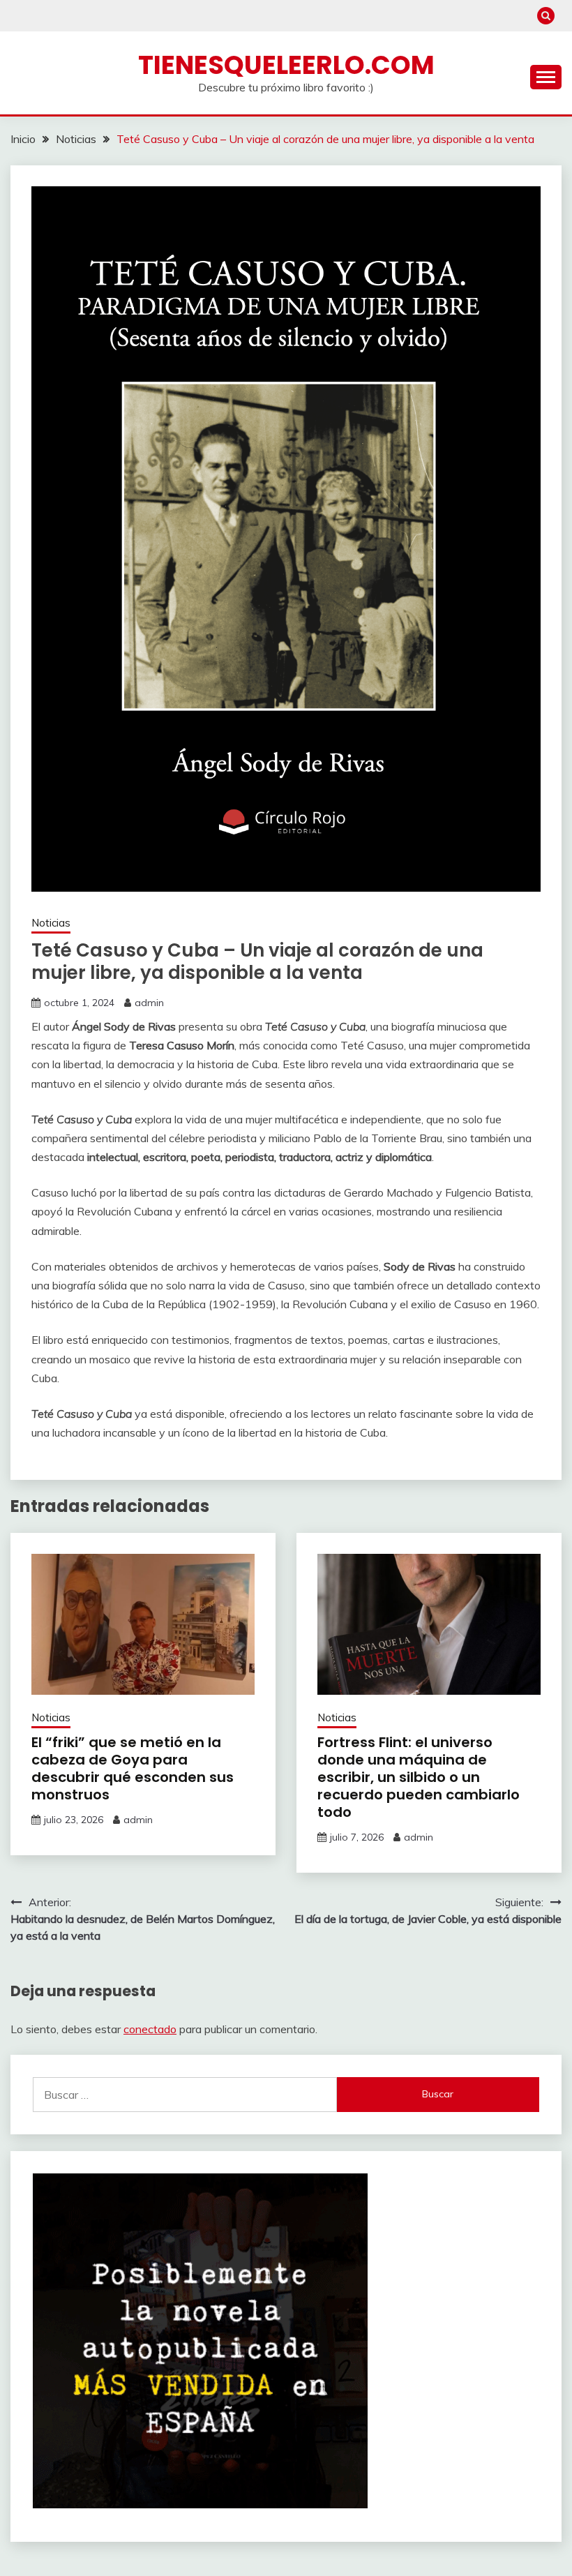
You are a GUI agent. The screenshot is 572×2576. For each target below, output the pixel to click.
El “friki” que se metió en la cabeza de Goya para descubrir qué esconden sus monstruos (133, 1768)
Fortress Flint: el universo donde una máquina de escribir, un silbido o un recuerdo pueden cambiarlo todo (419, 1777)
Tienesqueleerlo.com (286, 65)
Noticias (51, 923)
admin (149, 1003)
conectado (150, 2029)
